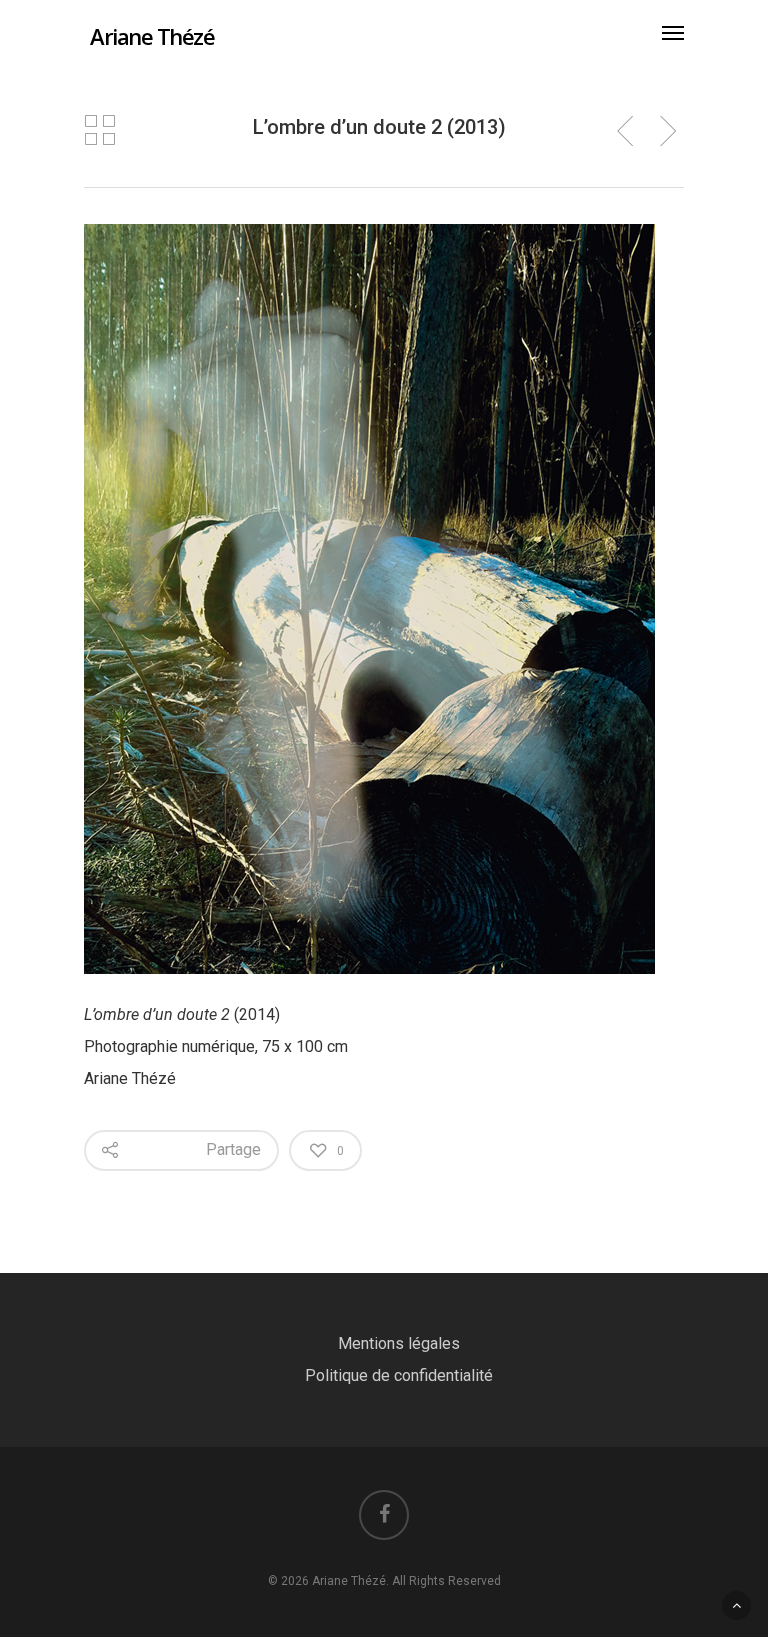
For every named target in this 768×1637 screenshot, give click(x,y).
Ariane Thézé (152, 36)
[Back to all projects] (100, 130)
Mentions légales (399, 1343)
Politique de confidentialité (399, 1375)
